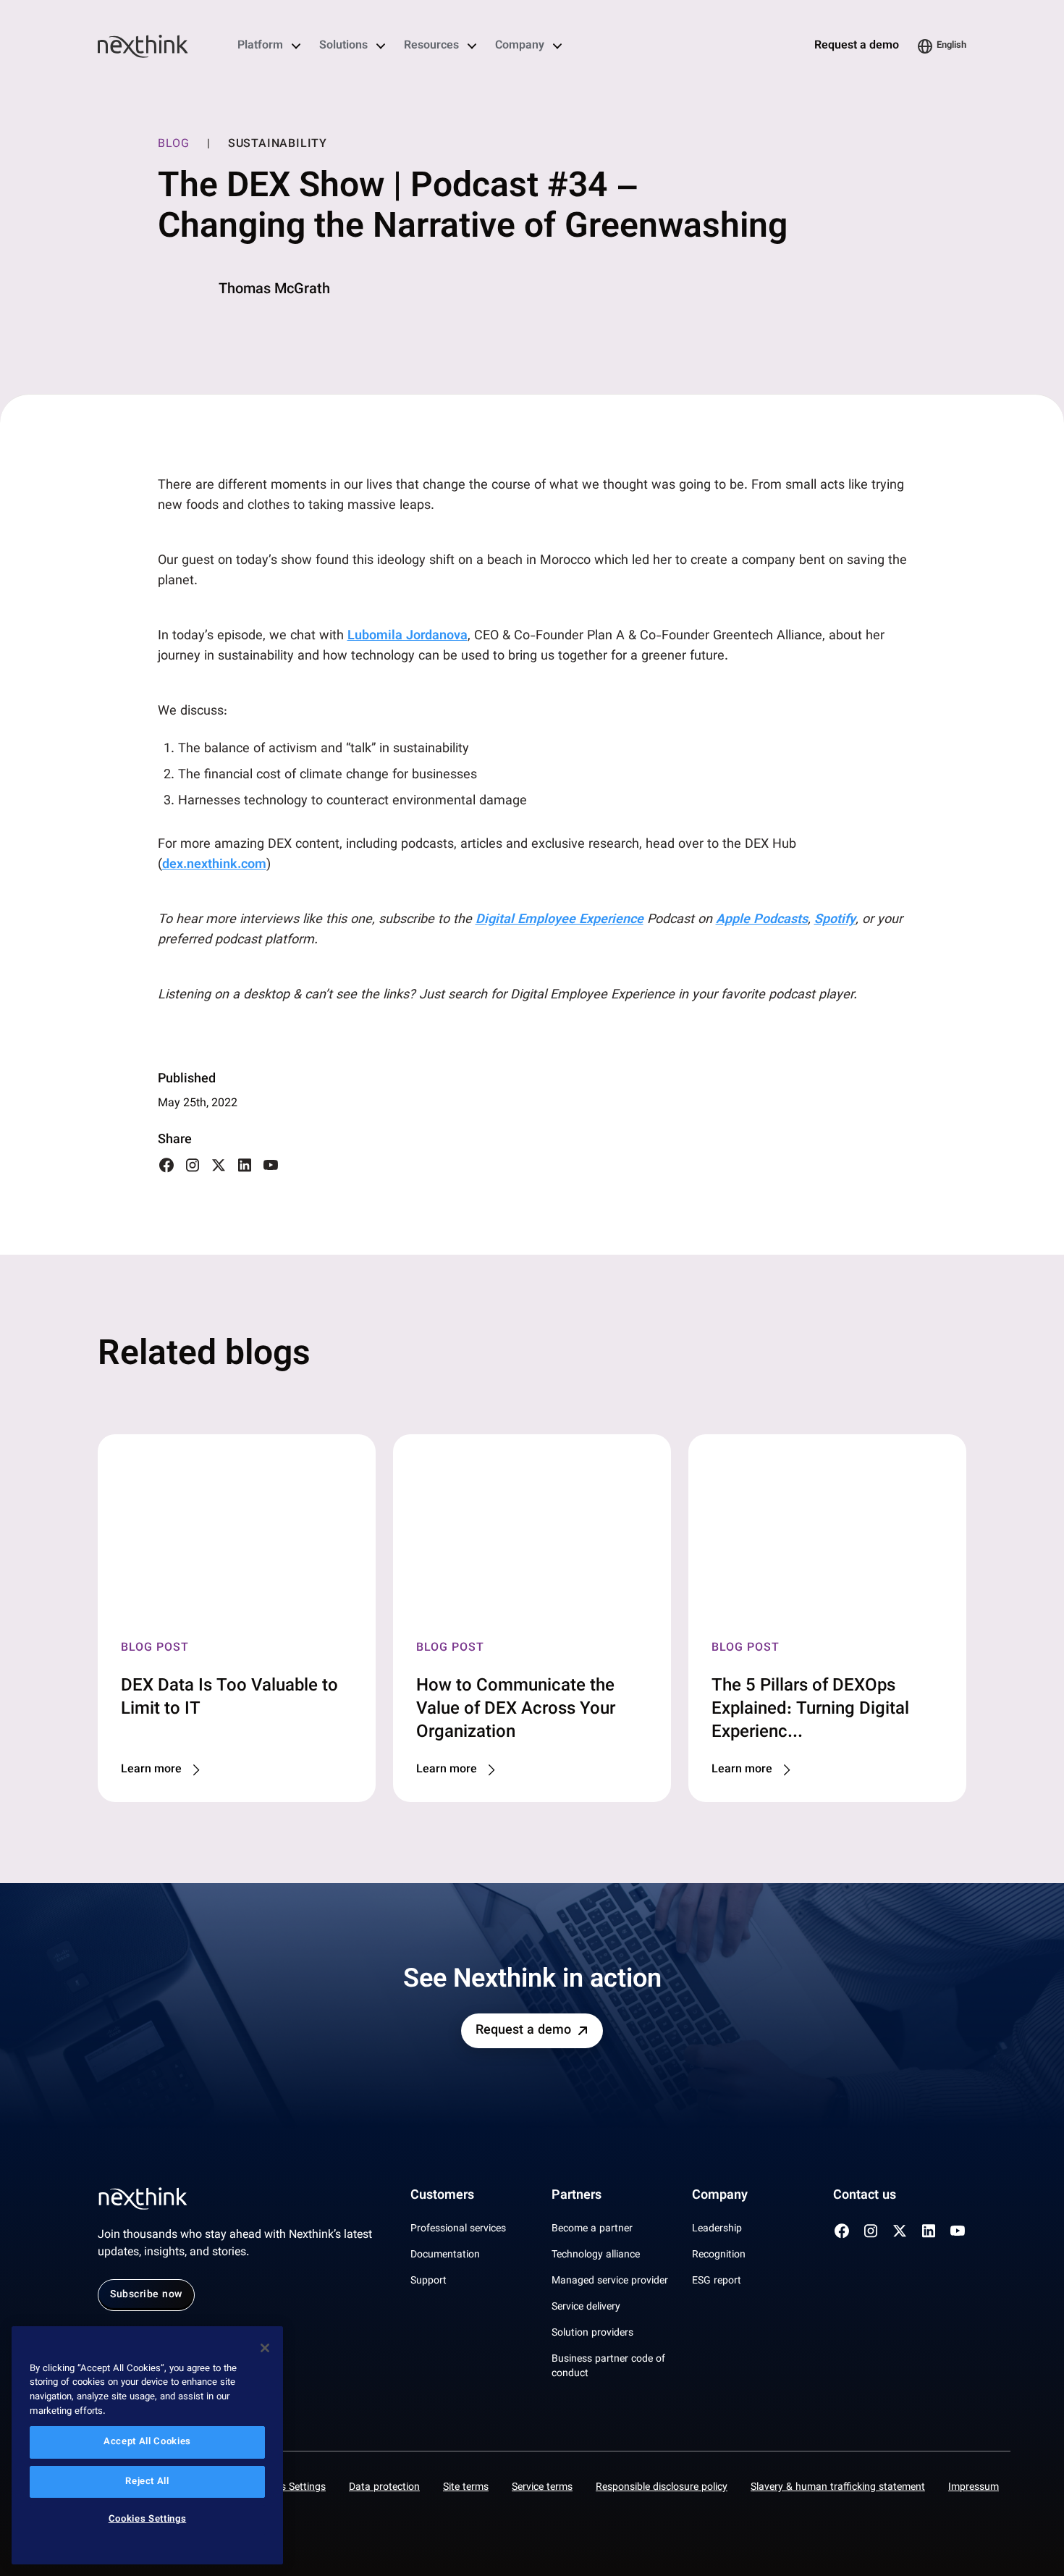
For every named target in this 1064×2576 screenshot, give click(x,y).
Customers (442, 2196)
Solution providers (592, 2333)
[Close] (265, 2348)
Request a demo (857, 46)
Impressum (974, 2488)
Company (520, 46)
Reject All (147, 2482)
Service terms (542, 2488)
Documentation (445, 2255)
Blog (174, 145)
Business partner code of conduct (608, 2367)
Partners (577, 2196)
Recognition (719, 2255)
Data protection (384, 2488)
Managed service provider (610, 2281)
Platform (260, 46)
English (951, 46)
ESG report (717, 2281)
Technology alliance (596, 2255)
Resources (431, 46)
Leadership (717, 2229)
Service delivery (586, 2307)
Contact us (865, 2196)
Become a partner (592, 2229)
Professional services (458, 2229)
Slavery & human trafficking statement (838, 2488)
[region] (147, 2445)
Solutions (343, 46)
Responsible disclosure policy (662, 2488)
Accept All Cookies (147, 2443)
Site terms (466, 2488)
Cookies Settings (288, 2488)
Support (428, 2281)
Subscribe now (146, 2295)
